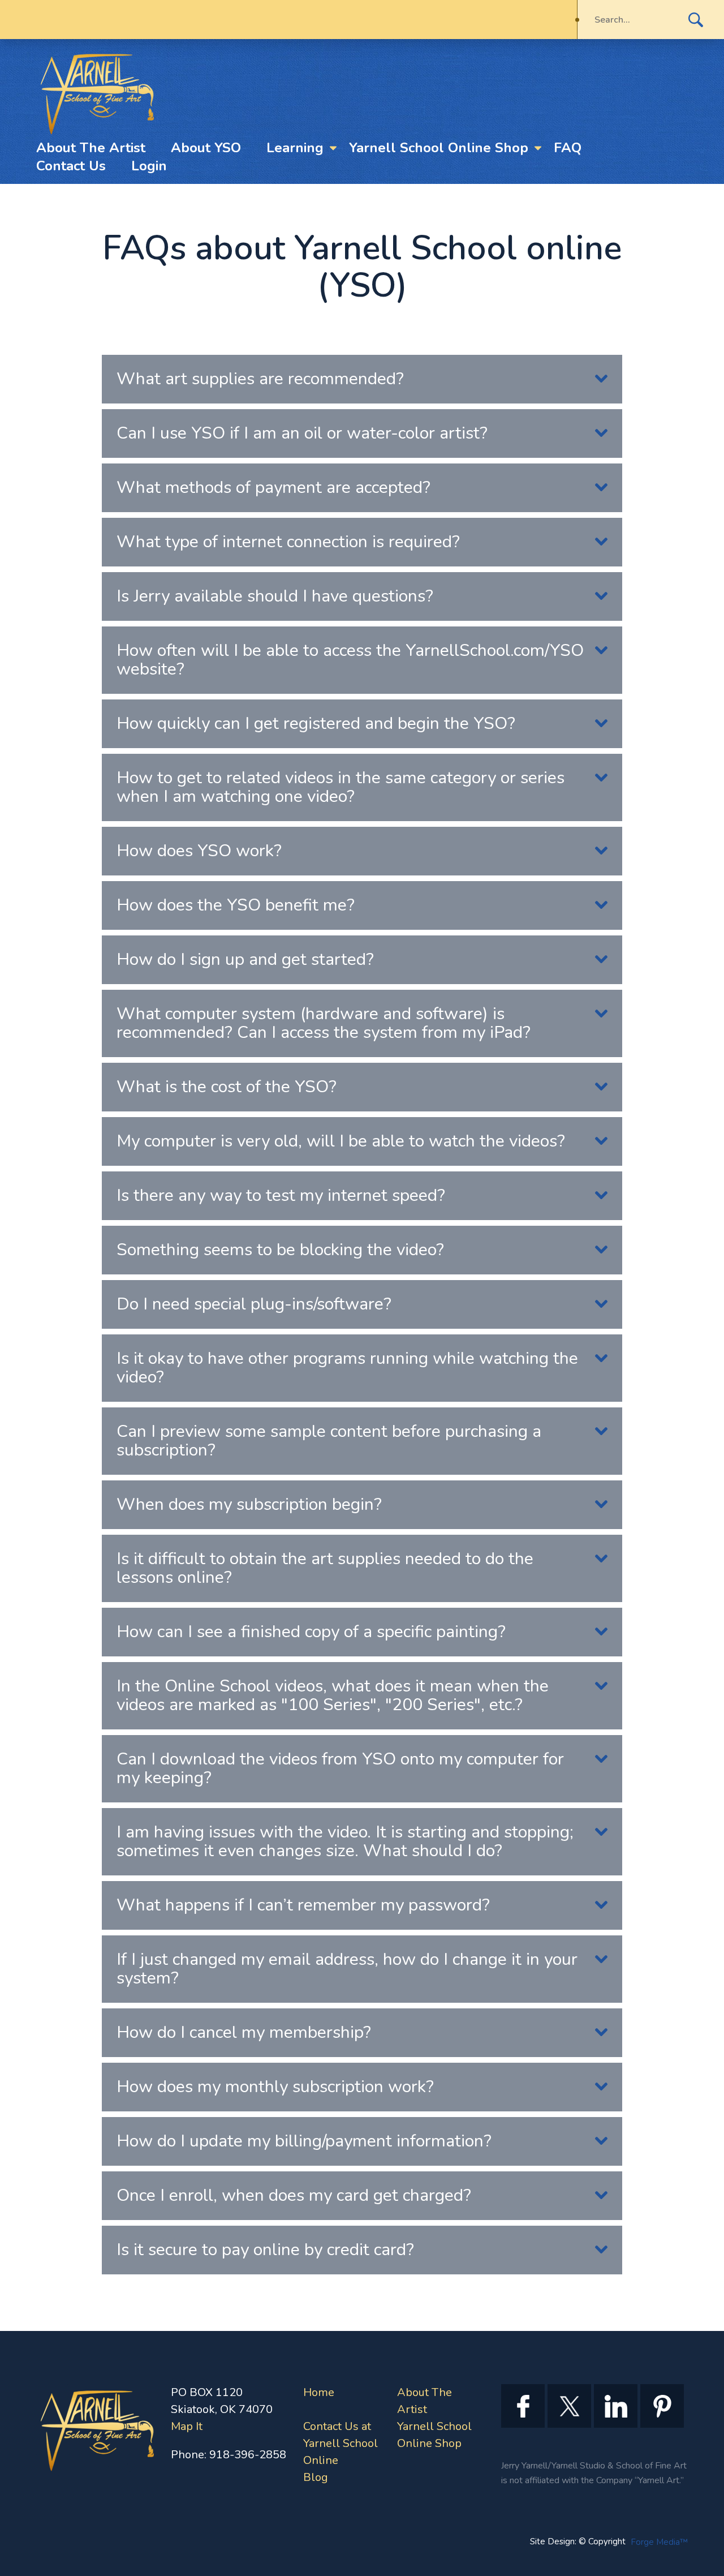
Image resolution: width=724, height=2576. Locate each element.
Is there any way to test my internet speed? (281, 1195)
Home (319, 2392)
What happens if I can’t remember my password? (303, 1905)
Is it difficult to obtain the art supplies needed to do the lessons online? (325, 1568)
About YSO (206, 148)
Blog (316, 2477)
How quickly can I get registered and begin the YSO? (316, 724)
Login (149, 166)
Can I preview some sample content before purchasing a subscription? (329, 1441)
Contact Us (71, 166)
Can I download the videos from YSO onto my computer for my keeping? (340, 1768)
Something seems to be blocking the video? (280, 1250)
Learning (295, 148)
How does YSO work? (199, 851)
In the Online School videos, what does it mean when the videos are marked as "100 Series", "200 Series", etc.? (333, 1695)
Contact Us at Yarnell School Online (341, 2443)
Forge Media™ (659, 2542)
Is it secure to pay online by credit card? (265, 2250)
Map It (187, 2426)
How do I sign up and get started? (245, 959)
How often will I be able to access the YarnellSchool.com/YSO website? (350, 660)
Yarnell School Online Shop (439, 148)
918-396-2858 (248, 2455)
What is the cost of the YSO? (227, 1087)
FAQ (568, 148)
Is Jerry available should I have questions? (275, 596)
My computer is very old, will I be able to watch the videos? (341, 1141)
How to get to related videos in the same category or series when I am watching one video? (341, 787)
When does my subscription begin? (249, 1504)
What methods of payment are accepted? (273, 488)
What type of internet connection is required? (288, 542)
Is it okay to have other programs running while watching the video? (347, 1368)
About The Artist (91, 148)
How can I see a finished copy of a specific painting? (311, 1632)
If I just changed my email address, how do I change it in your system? (347, 1969)
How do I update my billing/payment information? (304, 2141)
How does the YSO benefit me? (236, 905)
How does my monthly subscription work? (275, 2087)
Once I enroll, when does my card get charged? (294, 2195)
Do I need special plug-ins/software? (254, 1304)
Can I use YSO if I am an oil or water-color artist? (302, 433)
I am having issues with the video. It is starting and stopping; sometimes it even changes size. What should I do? (345, 1841)
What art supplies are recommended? (260, 379)
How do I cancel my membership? (244, 2032)
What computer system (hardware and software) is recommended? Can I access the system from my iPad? (324, 1023)
